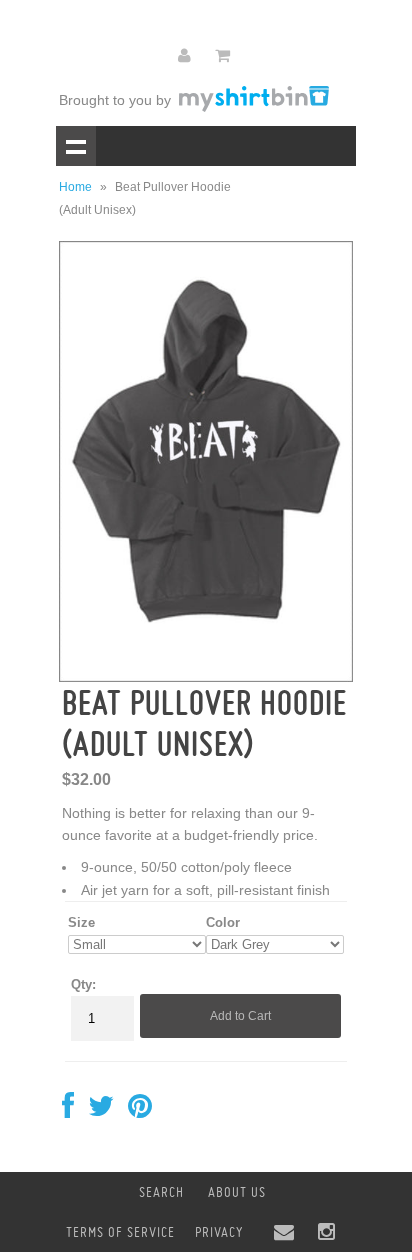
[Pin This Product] (140, 1111)
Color (223, 922)
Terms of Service (120, 1232)
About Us (237, 1192)
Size (81, 922)
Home (75, 187)
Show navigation (76, 146)
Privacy (219, 1232)
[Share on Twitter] (101, 1111)
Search (161, 1192)
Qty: (83, 984)
